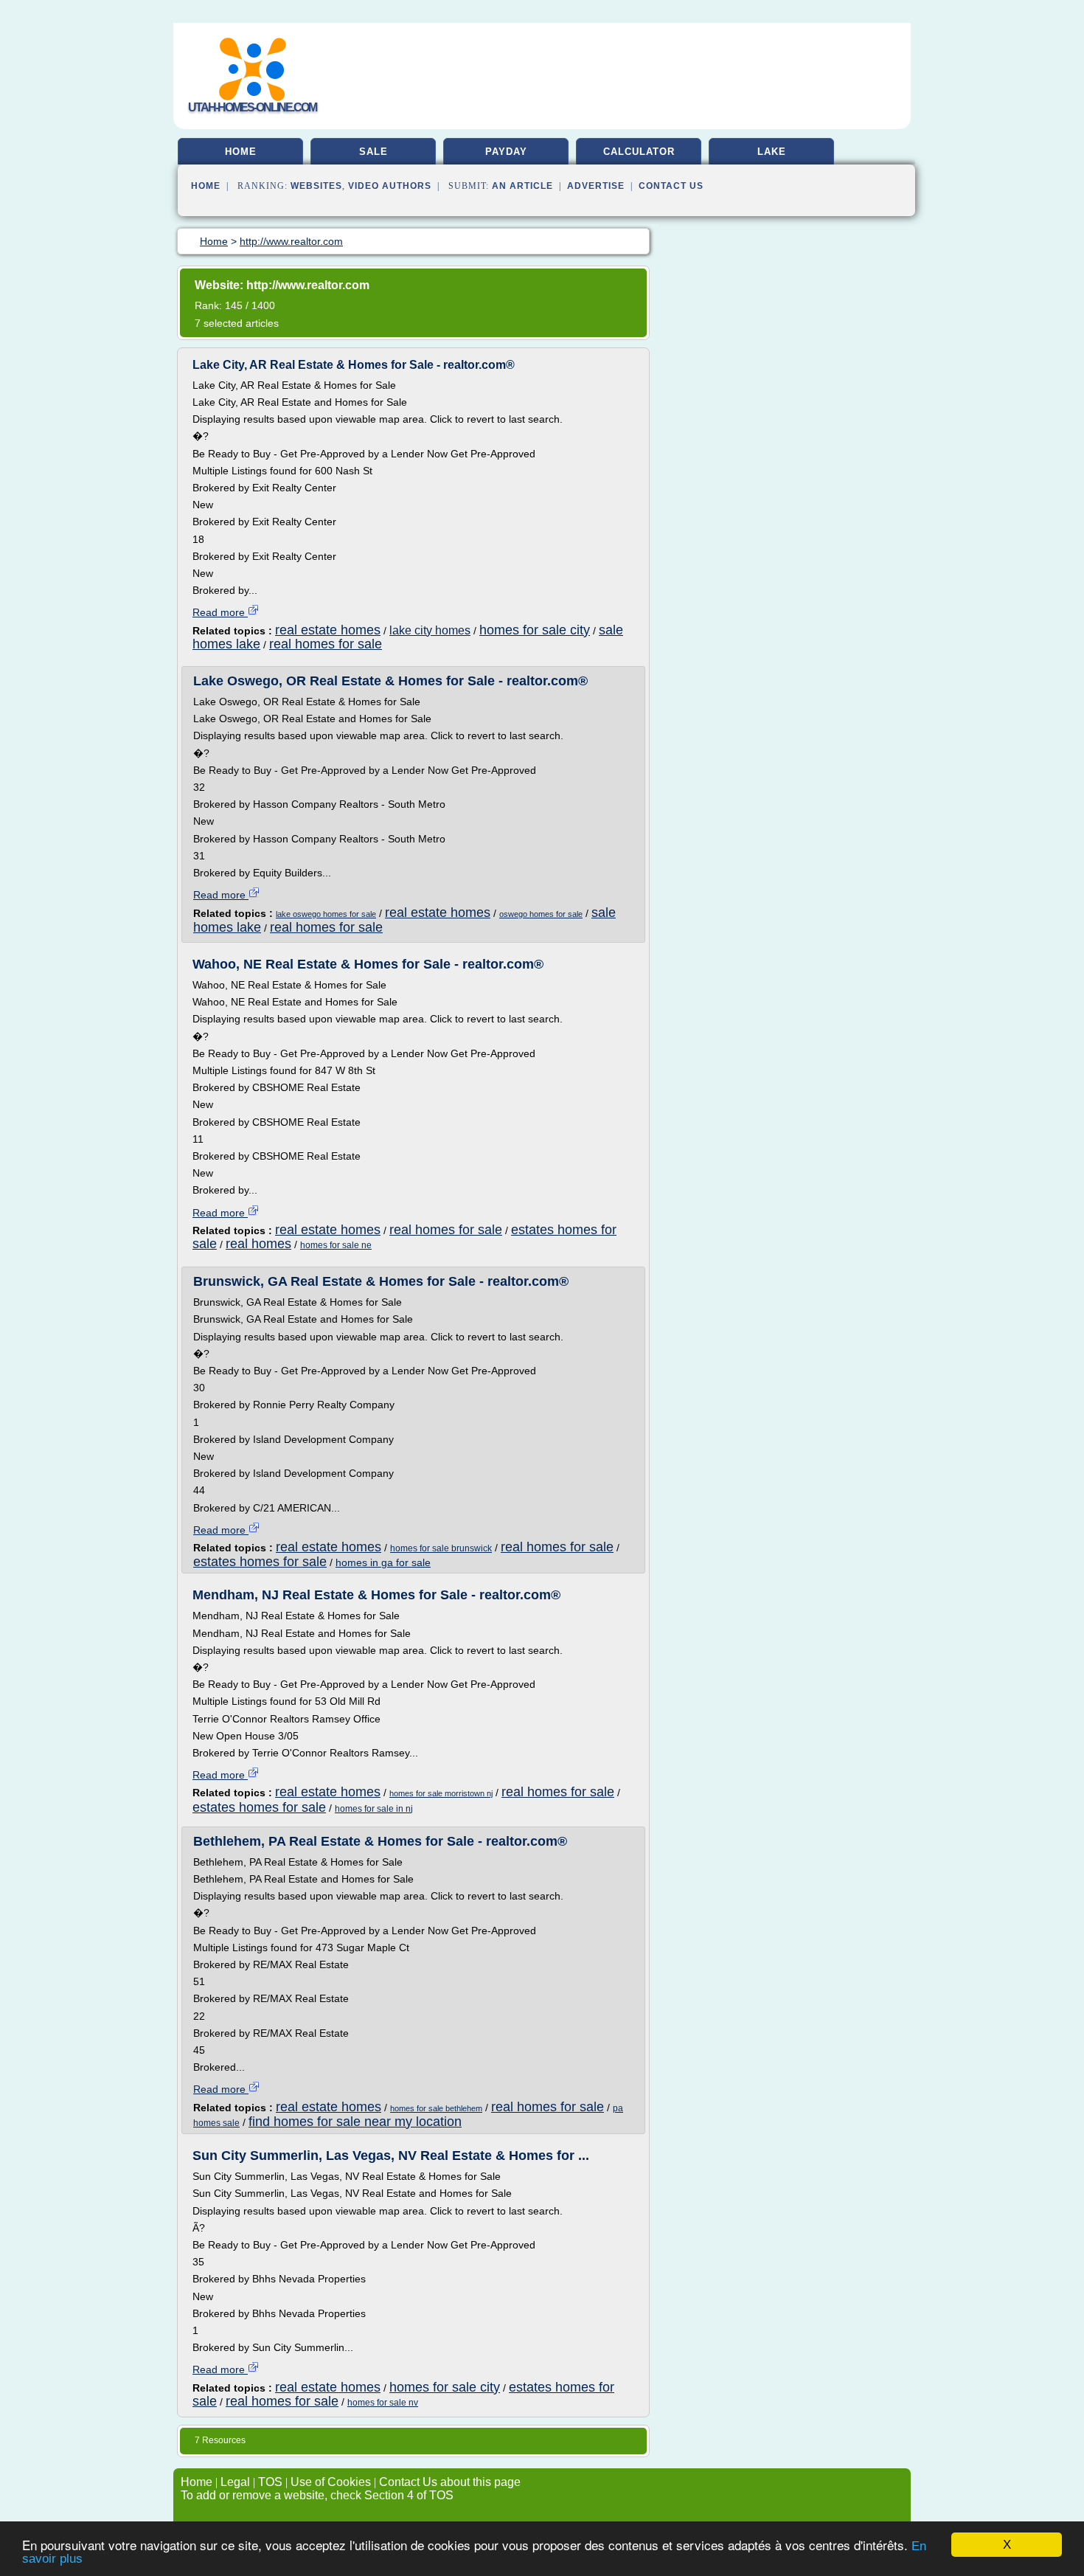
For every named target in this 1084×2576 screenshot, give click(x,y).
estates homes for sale (260, 1562)
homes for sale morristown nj (441, 1793)
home (241, 152)
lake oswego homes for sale (326, 914)
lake (772, 152)
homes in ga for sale (383, 1562)
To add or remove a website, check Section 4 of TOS (317, 2495)
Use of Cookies (331, 2482)
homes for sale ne (336, 1245)
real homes (258, 1244)
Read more (220, 612)
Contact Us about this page (450, 2482)
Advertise (596, 186)
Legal (235, 2482)
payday (506, 152)
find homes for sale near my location (355, 2122)
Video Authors (390, 186)
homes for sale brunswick (441, 1548)
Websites (316, 186)
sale (374, 152)
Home (206, 186)
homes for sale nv (383, 2403)
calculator (639, 152)
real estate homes (328, 630)
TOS (270, 2482)
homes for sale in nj (374, 1809)
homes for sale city (535, 630)
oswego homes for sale (541, 914)
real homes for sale (326, 644)
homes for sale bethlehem (436, 2108)
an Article (522, 186)
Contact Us (671, 186)
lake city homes (430, 630)
